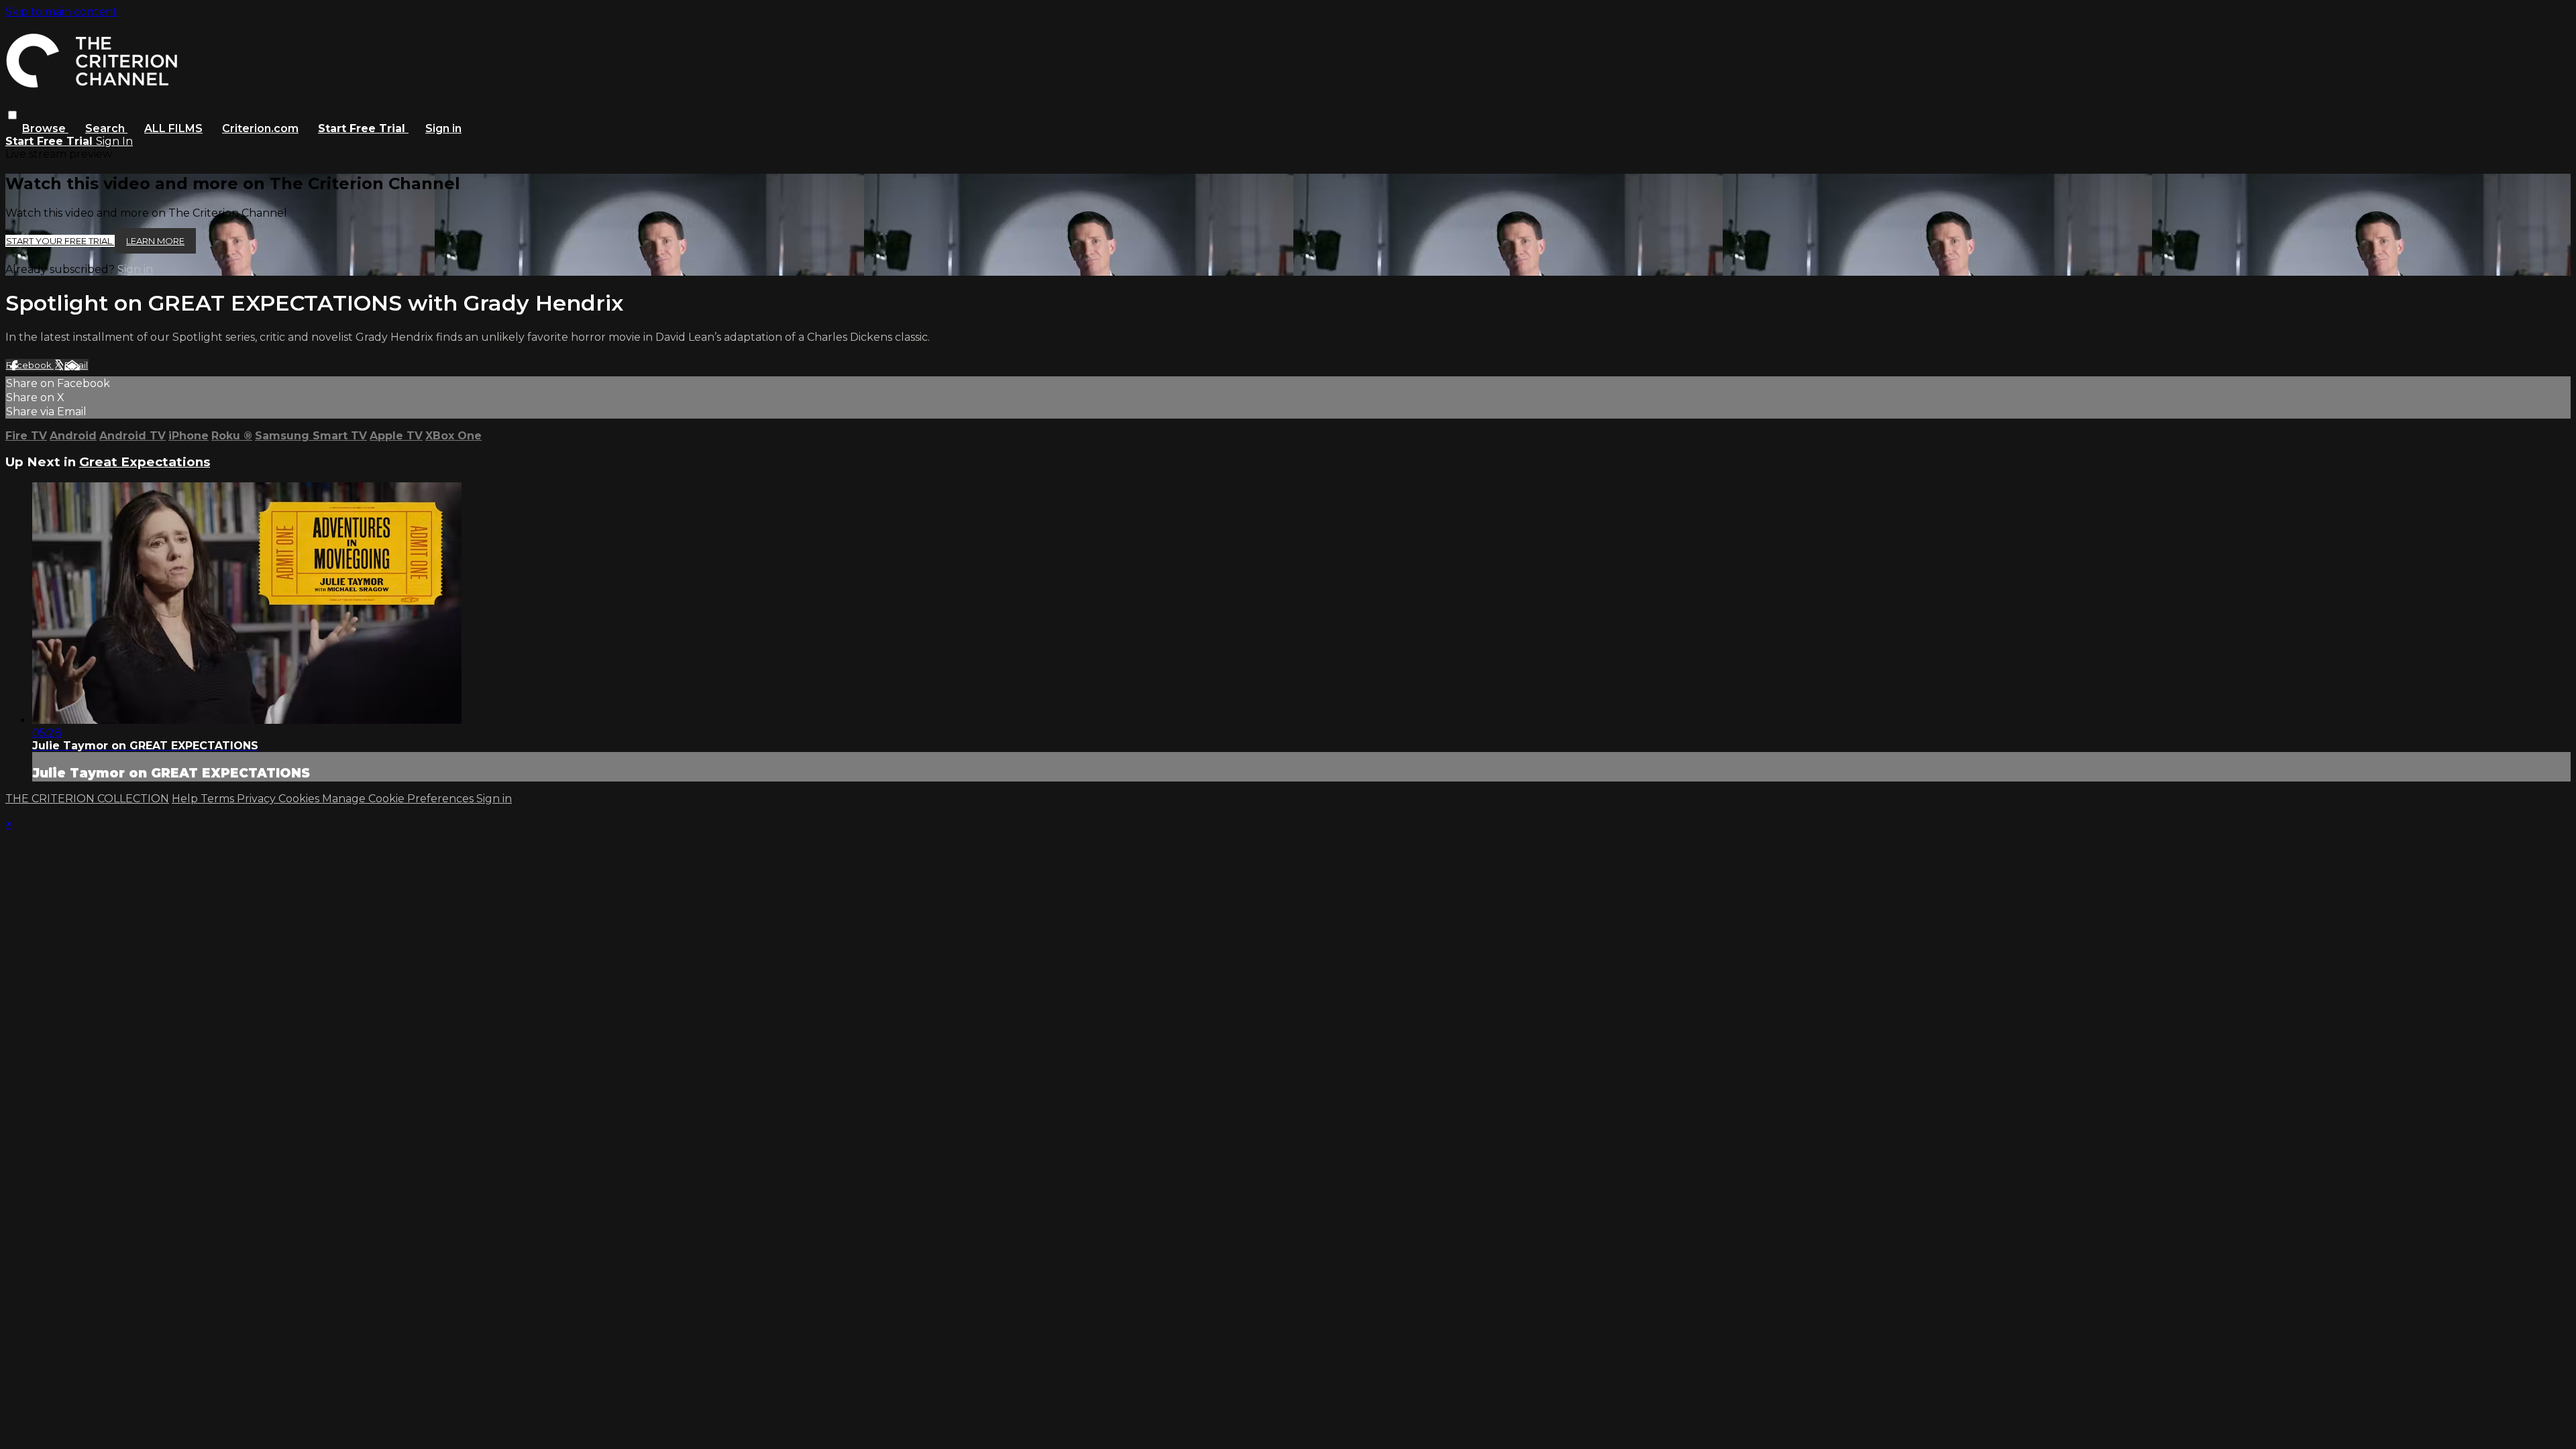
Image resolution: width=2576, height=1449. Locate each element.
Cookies (300, 799)
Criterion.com (260, 128)
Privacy (258, 799)
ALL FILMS (173, 128)
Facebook (30, 365)
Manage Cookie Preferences (399, 799)
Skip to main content (61, 12)
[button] (12, 115)
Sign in (443, 128)
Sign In (114, 141)
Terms (219, 799)
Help (186, 799)
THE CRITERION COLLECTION (87, 799)
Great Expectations (145, 462)
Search (106, 128)
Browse (45, 128)
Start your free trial (60, 241)
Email (76, 365)
